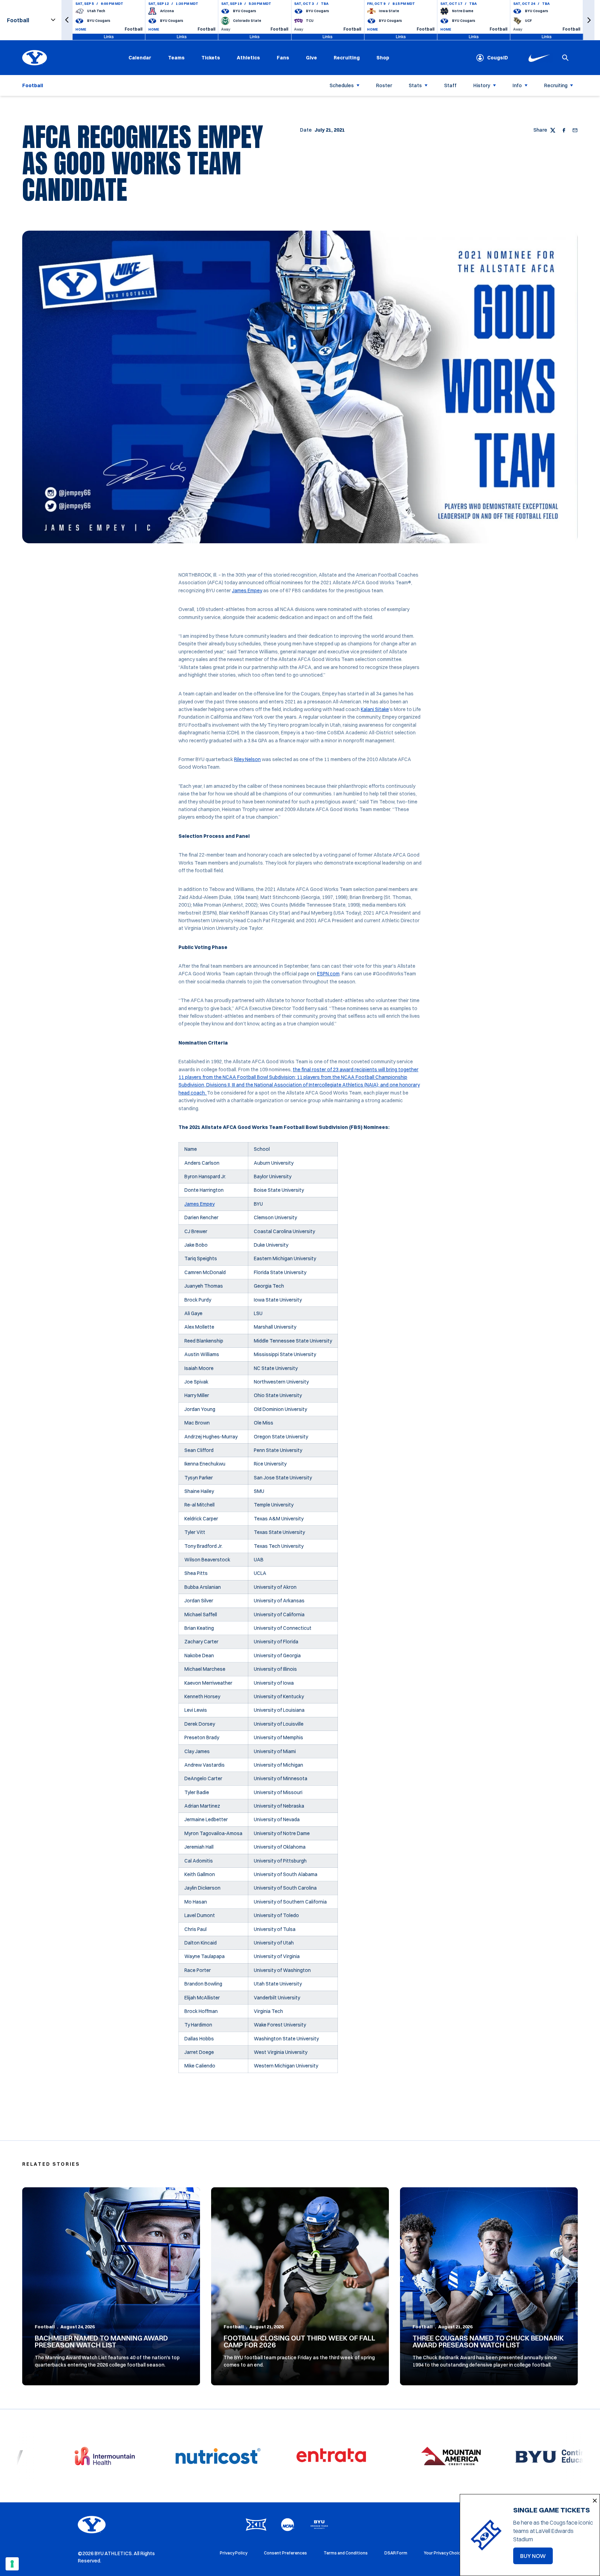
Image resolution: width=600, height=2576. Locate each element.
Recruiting (347, 58)
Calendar (140, 58)
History (482, 85)
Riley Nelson (247, 759)
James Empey (247, 591)
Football (45, 2327)
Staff (450, 85)
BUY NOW (536, 2558)
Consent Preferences (285, 2553)
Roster (384, 85)
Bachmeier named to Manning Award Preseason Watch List (101, 2341)
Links (109, 37)
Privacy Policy (234, 2553)
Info (517, 85)
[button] (67, 20)
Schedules (342, 85)
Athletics (248, 58)
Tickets (211, 58)
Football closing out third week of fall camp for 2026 (299, 2341)
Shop (383, 57)
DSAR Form (396, 2553)
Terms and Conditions (346, 2553)
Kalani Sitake (375, 709)
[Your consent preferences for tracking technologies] (12, 2564)
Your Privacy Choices (445, 2553)
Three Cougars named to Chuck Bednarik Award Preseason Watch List (488, 2341)
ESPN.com (328, 974)
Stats (415, 85)
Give (311, 58)
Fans (283, 58)
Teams (176, 58)
